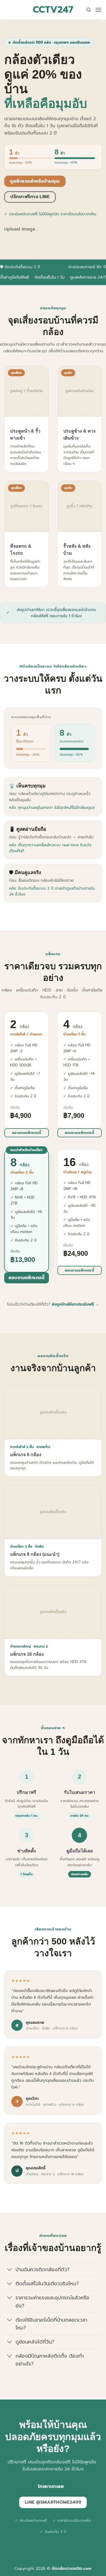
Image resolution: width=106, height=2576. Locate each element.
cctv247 (53, 10)
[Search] (89, 10)
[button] (98, 10)
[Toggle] (10, 2270)
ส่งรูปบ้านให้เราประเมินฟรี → (75, 1304)
